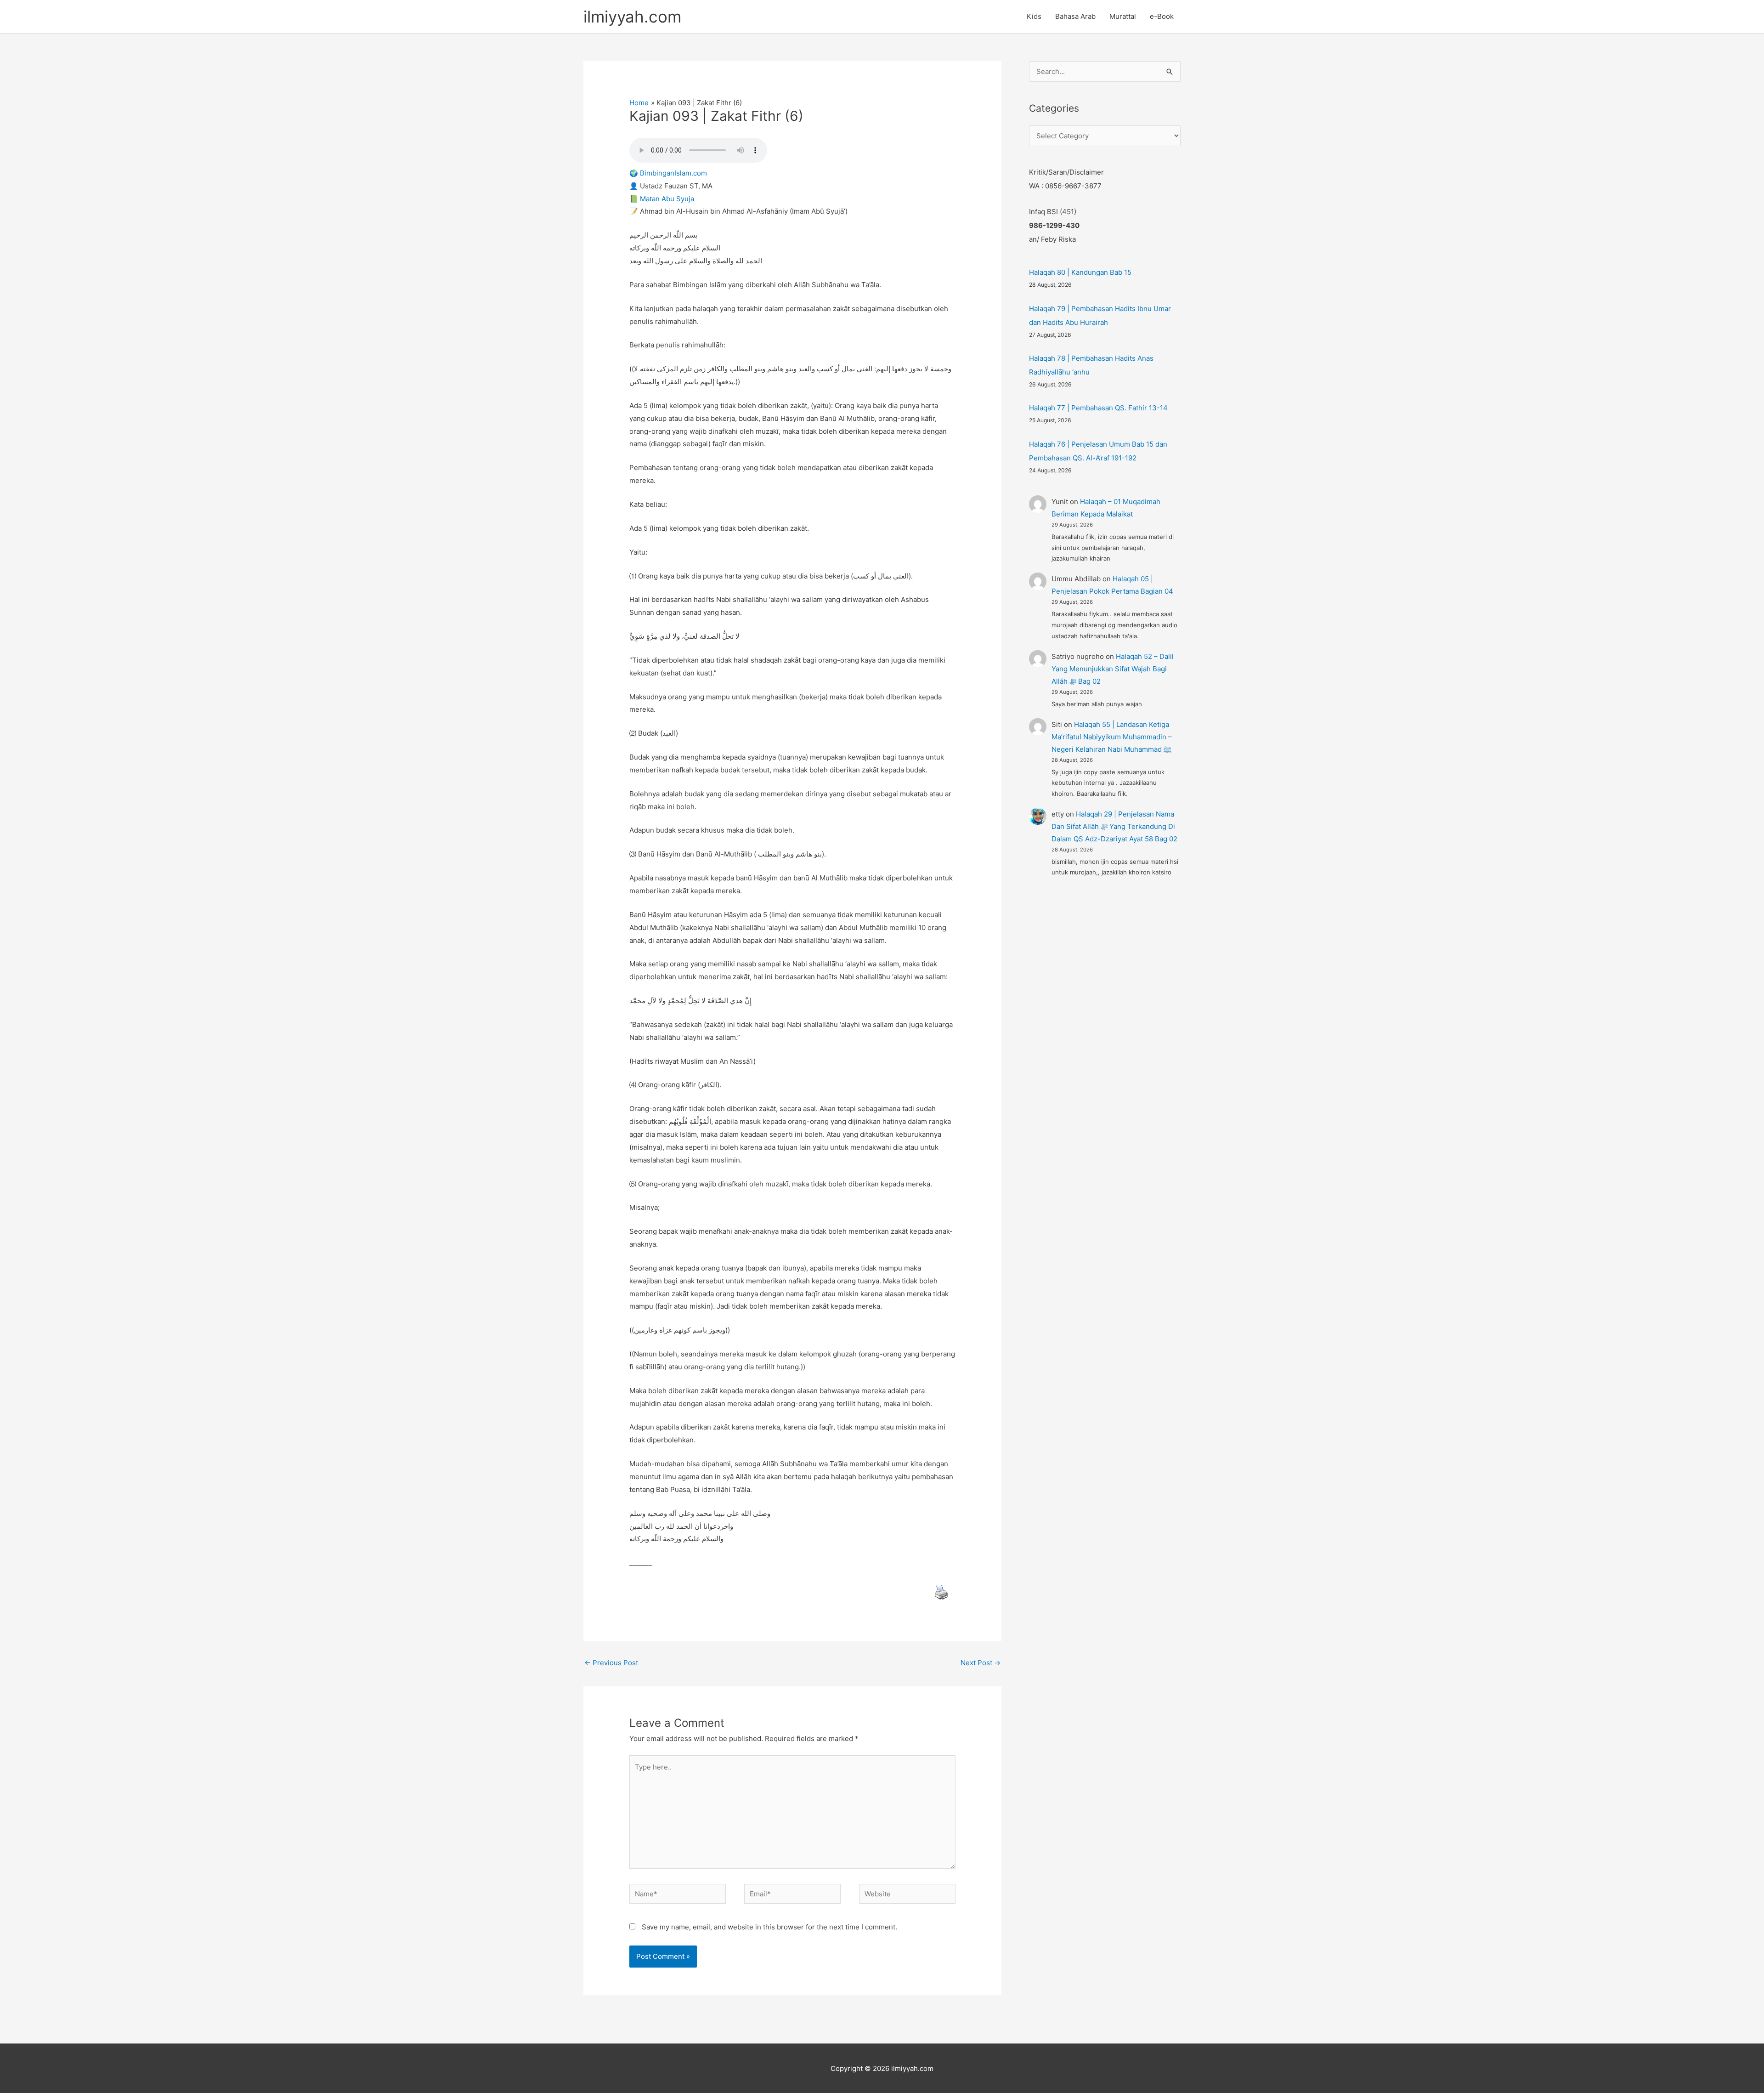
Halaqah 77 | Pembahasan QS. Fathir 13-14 (1098, 408)
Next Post (981, 1663)
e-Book (1162, 16)
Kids (1034, 16)
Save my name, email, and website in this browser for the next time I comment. (769, 1927)
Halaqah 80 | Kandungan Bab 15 (1080, 272)
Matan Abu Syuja (667, 199)
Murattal (1123, 16)
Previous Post (611, 1663)
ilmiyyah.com (632, 17)
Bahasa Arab (1075, 16)
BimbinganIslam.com (673, 173)
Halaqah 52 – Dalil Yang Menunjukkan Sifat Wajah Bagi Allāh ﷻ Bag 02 (1113, 669)
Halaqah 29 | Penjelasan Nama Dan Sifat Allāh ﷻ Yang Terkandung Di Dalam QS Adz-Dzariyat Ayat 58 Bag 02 (1114, 826)
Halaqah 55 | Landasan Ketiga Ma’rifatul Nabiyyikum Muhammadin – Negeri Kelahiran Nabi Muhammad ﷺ (1112, 737)
